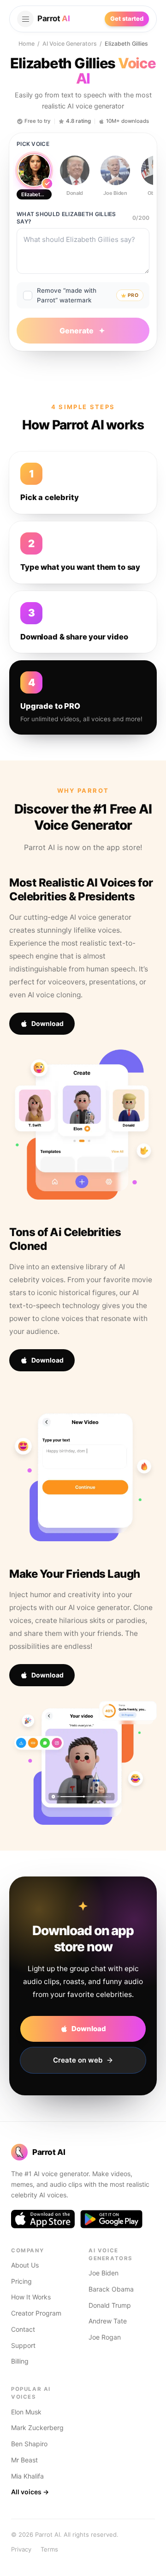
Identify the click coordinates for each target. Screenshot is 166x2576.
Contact (23, 2329)
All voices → (30, 2492)
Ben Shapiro (29, 2444)
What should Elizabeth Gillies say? (66, 218)
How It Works (31, 2297)
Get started (127, 18)
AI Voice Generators (70, 44)
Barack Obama (111, 2289)
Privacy (21, 2549)
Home (27, 44)
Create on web (78, 2060)
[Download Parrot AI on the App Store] (43, 2219)
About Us (25, 2265)
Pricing (21, 2281)
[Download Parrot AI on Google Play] (111, 2219)
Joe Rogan (105, 2337)
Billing (20, 2361)
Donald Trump (110, 2305)
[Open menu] (25, 19)
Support (23, 2345)
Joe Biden (104, 2273)
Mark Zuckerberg (37, 2428)
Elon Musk (26, 2412)
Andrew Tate (108, 2321)
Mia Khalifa (27, 2476)
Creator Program (36, 2313)
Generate (77, 331)
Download (47, 1023)
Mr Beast (24, 2460)
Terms (49, 2549)
